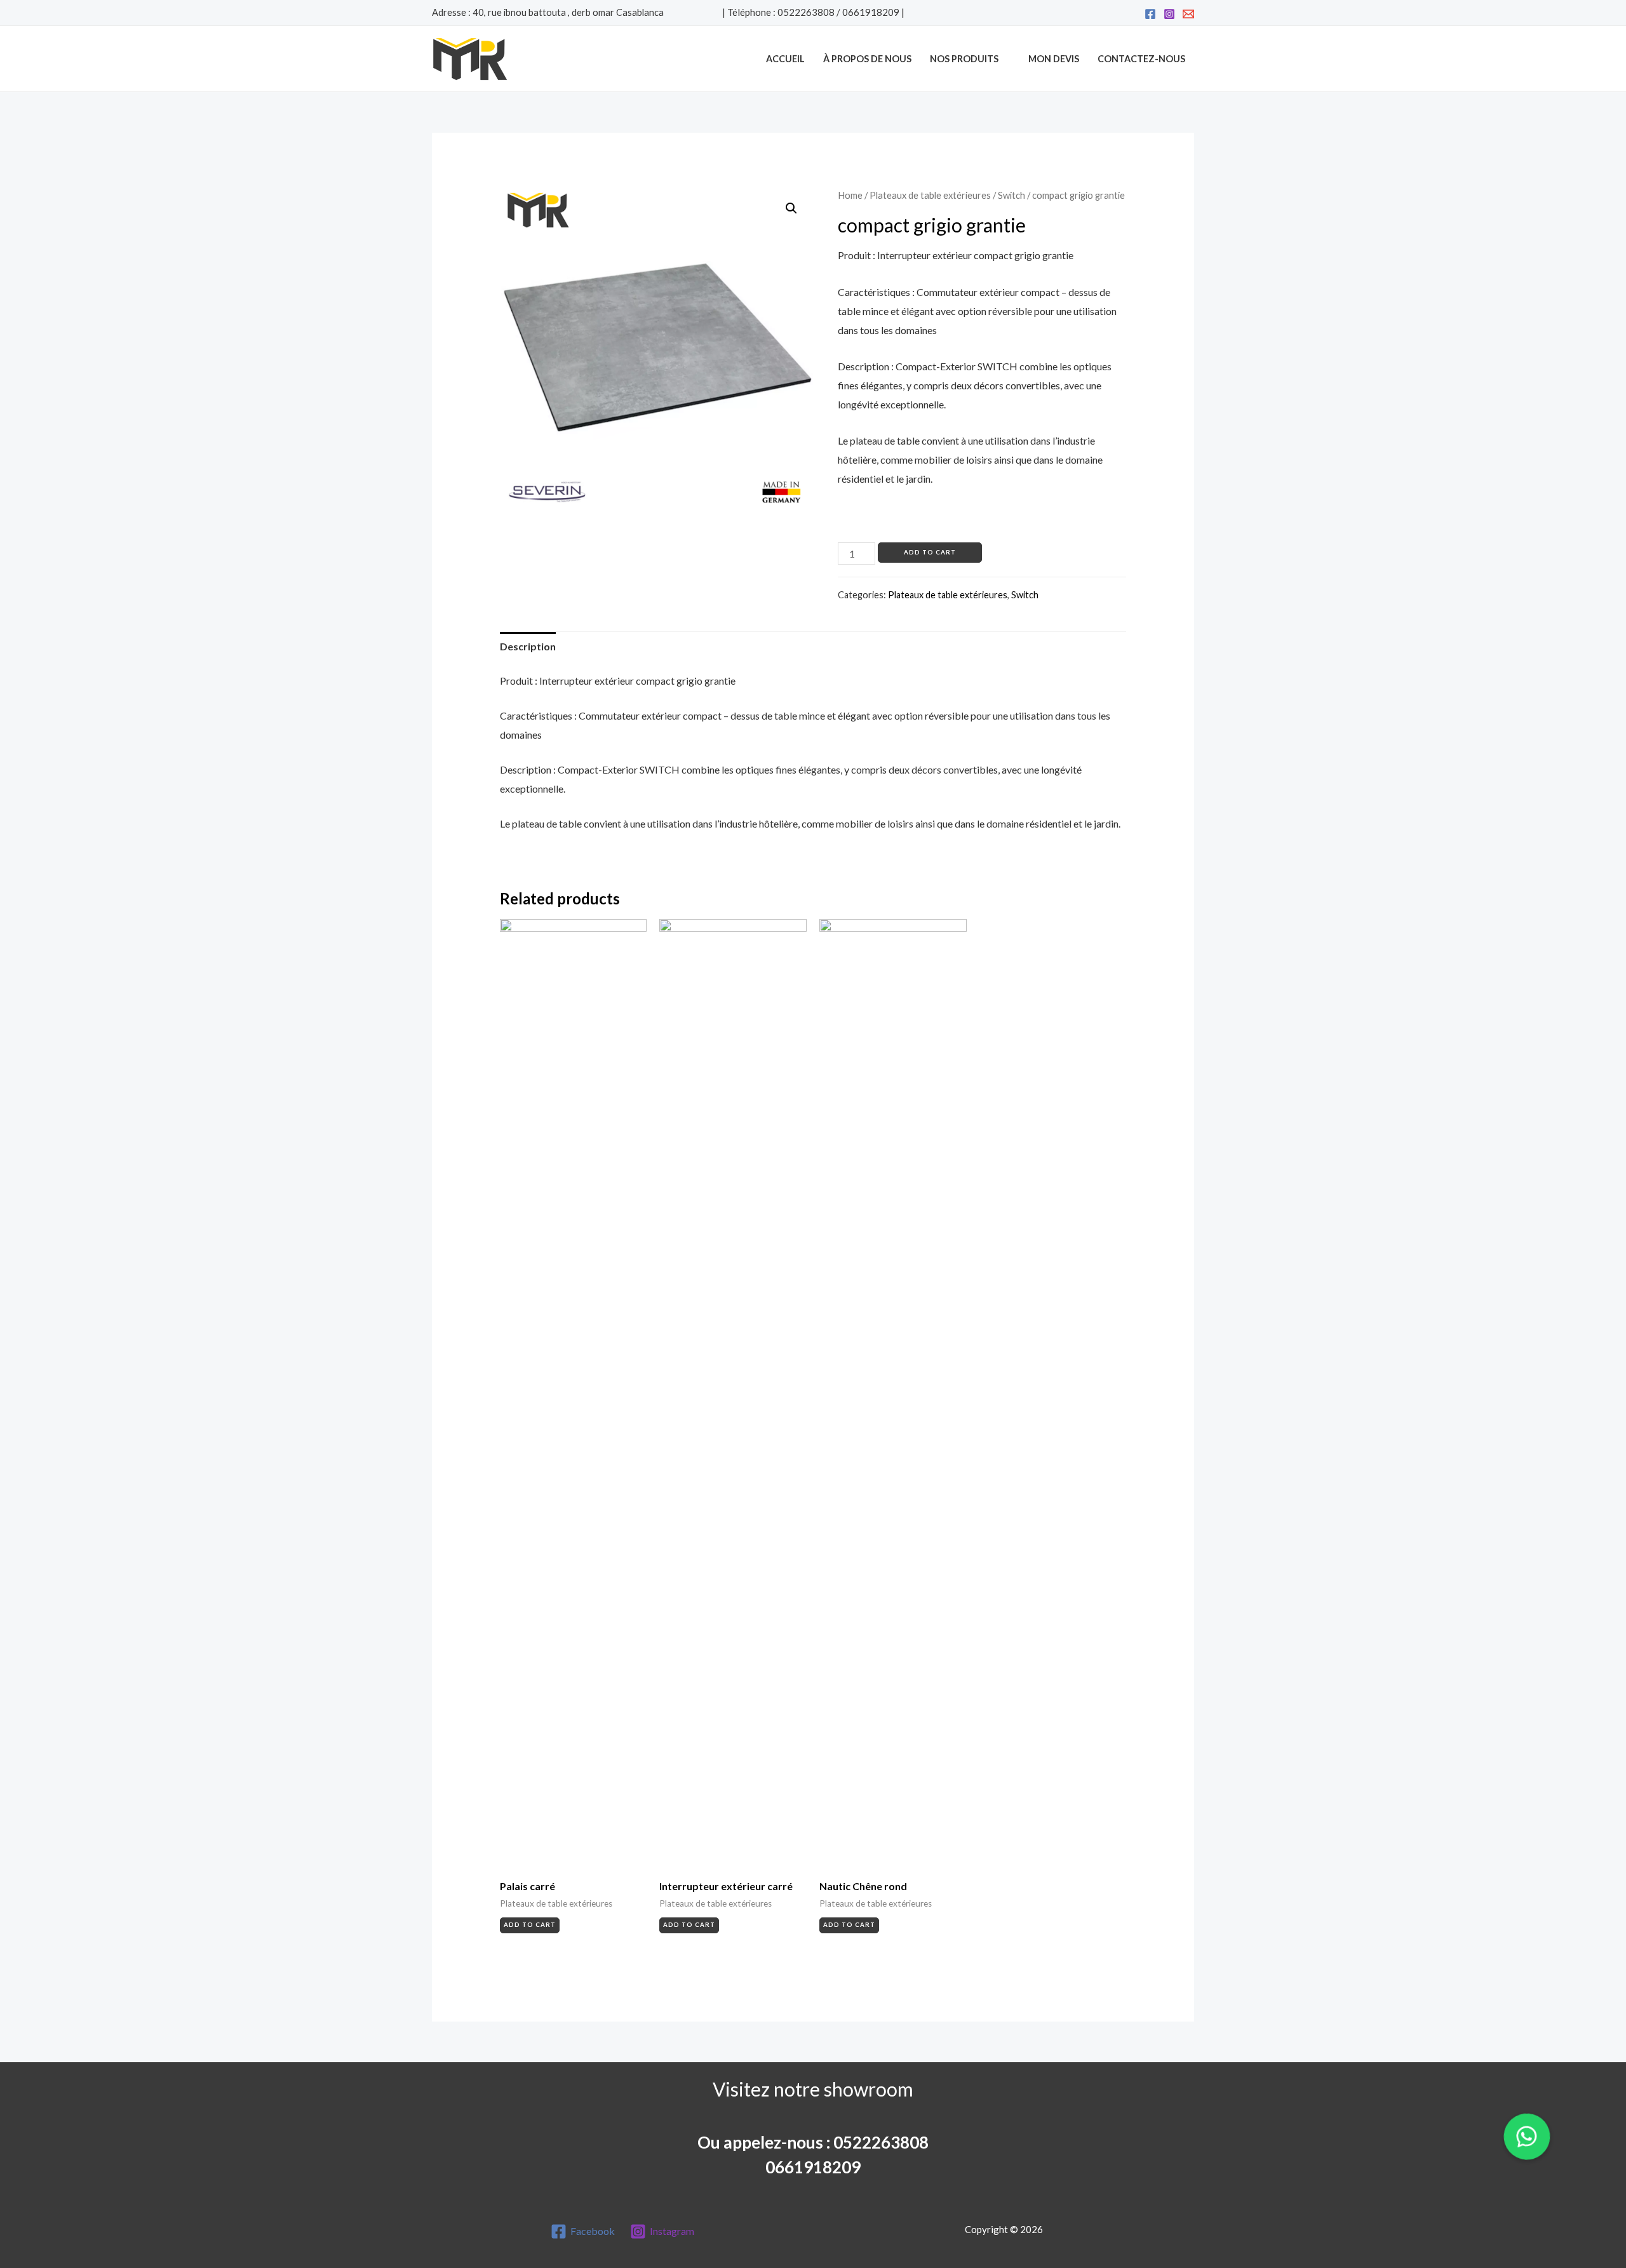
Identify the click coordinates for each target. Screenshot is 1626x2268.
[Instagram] (1169, 14)
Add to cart (930, 552)
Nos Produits (964, 59)
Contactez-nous (1141, 59)
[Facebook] (1150, 14)
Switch (1011, 195)
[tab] (528, 647)
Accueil (785, 59)
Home (850, 195)
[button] (1527, 2137)
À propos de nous (867, 59)
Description (528, 646)
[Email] (1188, 14)
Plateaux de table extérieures (930, 195)
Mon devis (1054, 59)
